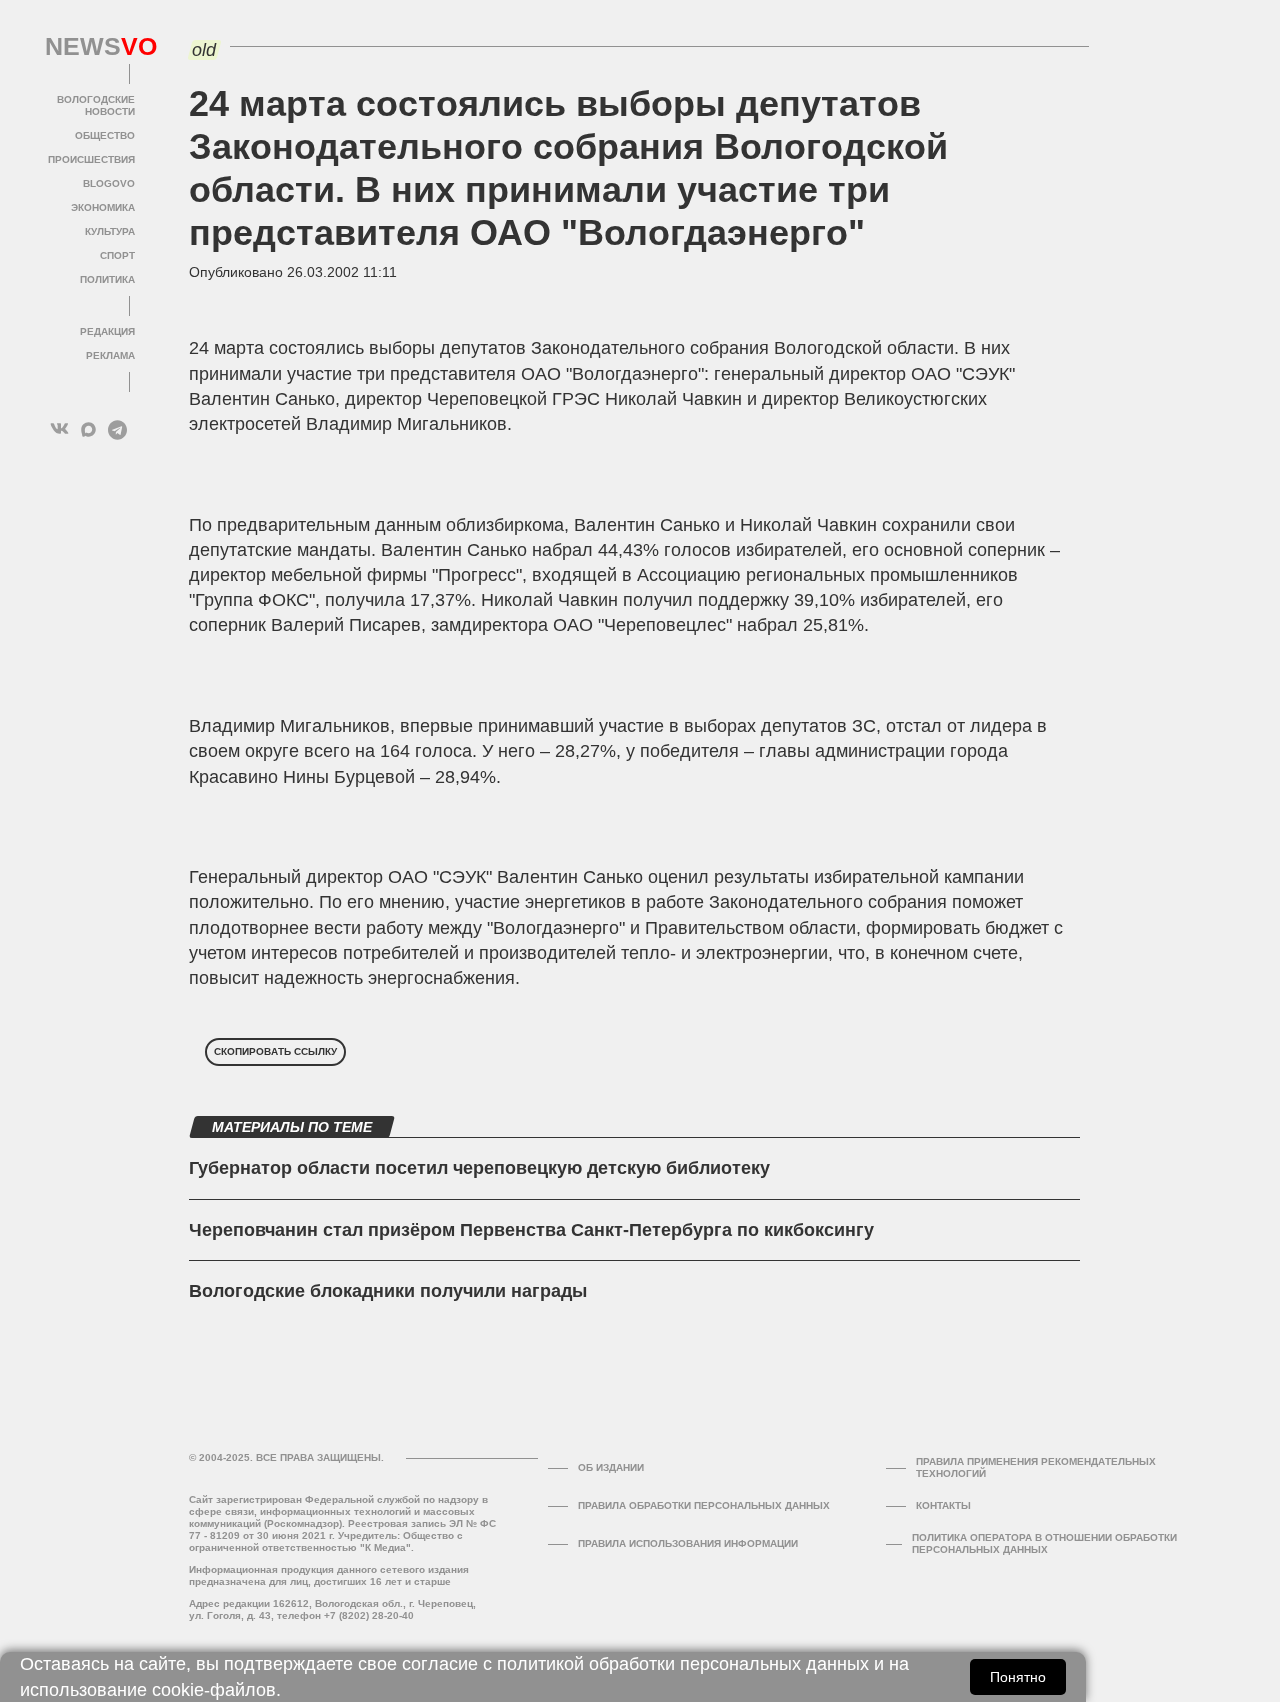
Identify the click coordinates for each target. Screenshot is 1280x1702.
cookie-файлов (214, 1690)
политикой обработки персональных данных (683, 1664)
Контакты (943, 1505)
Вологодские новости (96, 105)
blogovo (109, 183)
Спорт (117, 255)
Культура (110, 231)
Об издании (611, 1467)
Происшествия (91, 159)
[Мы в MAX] (88, 429)
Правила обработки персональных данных (704, 1505)
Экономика (103, 207)
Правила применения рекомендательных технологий (1036, 1467)
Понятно (1018, 1677)
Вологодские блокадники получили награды (388, 1291)
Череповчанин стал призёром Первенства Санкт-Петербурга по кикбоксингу (531, 1230)
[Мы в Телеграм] (117, 429)
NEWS (90, 47)
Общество (105, 135)
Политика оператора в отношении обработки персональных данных (1044, 1543)
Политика (107, 279)
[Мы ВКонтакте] (59, 429)
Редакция (107, 331)
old (204, 50)
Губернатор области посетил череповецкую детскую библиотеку (479, 1168)
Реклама (110, 355)
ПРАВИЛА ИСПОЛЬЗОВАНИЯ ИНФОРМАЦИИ (688, 1543)
